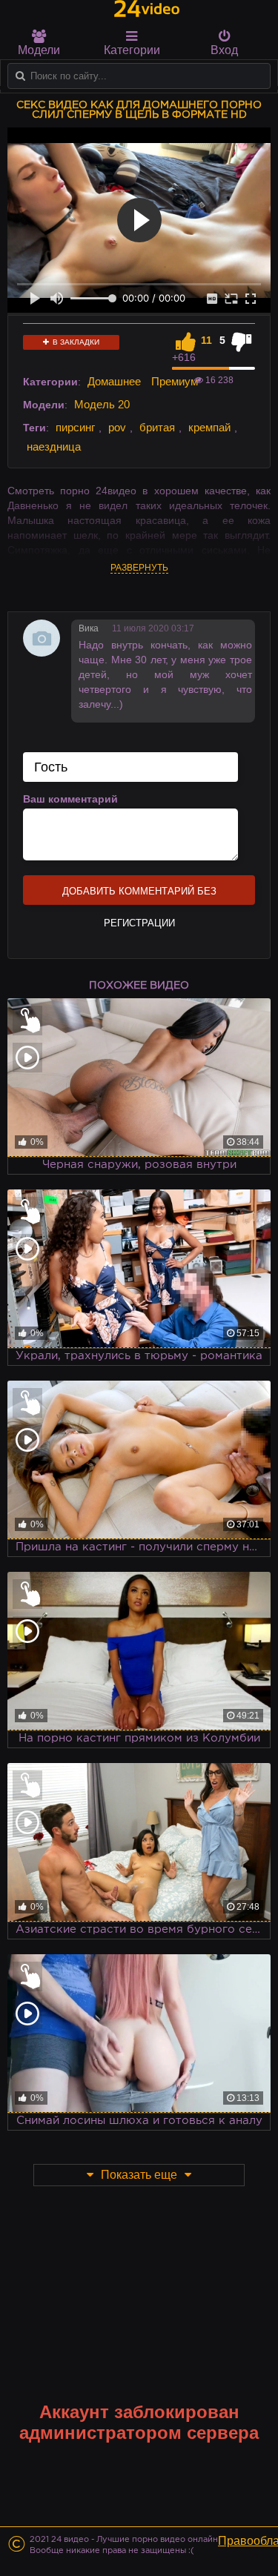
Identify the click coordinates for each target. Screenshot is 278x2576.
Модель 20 (102, 404)
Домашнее (114, 381)
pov (117, 427)
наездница (54, 447)
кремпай (209, 427)
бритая (157, 427)
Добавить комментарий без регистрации (139, 895)
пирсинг (75, 427)
